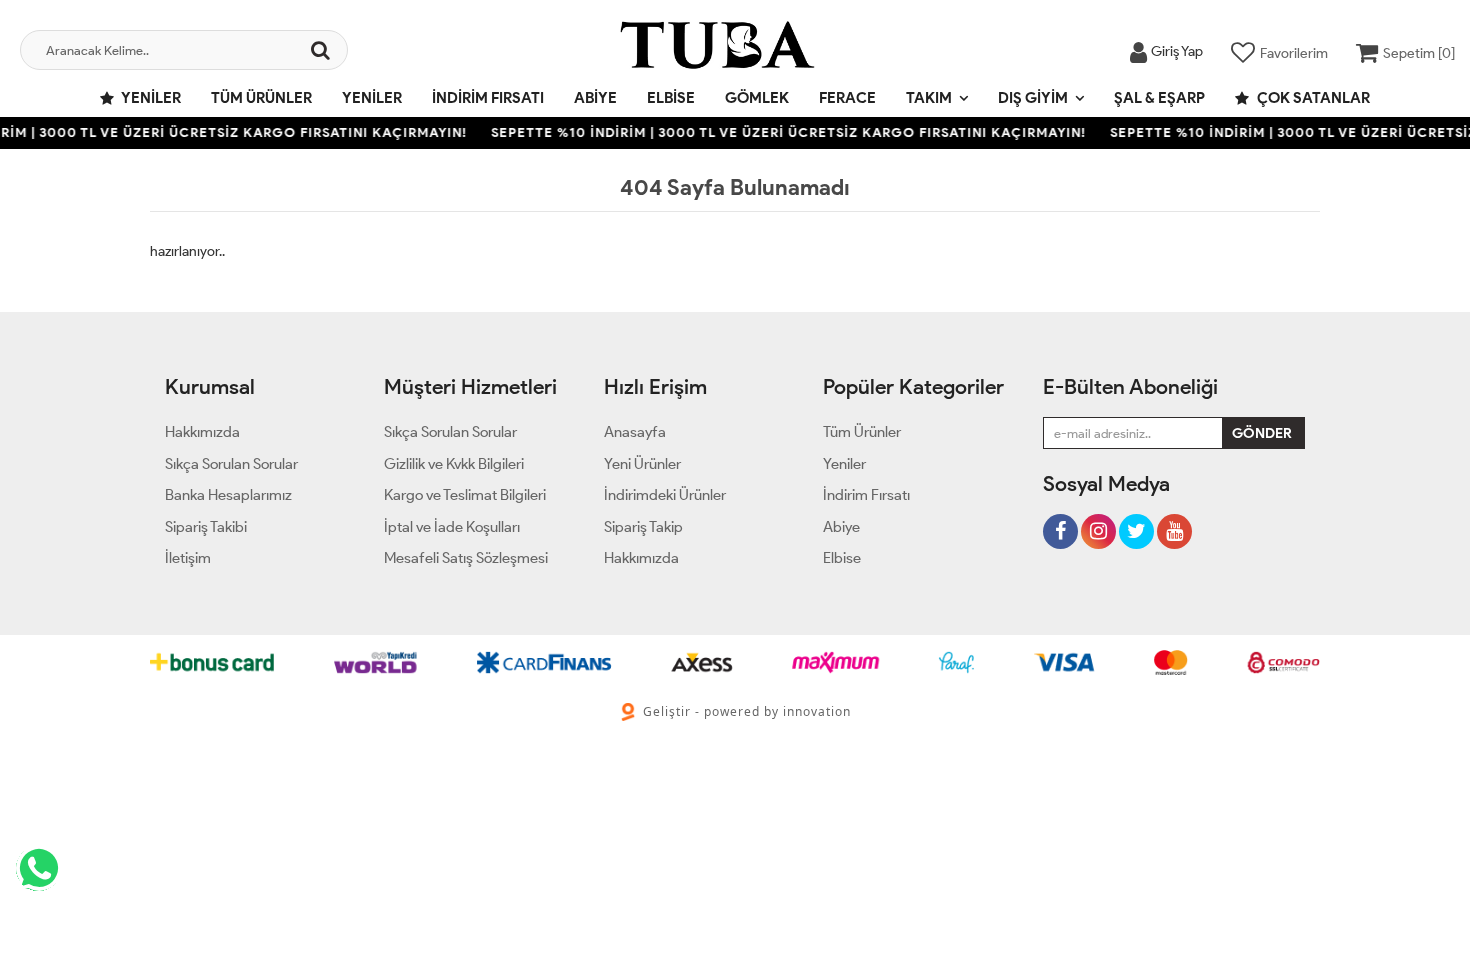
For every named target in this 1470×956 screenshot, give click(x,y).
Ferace (847, 98)
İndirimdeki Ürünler (665, 495)
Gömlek (757, 98)
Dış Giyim (1033, 98)
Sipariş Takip (643, 527)
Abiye (595, 98)
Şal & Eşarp (1159, 98)
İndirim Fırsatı (488, 98)
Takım (929, 98)
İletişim (188, 558)
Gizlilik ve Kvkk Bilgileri (454, 464)
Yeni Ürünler (642, 464)
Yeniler (150, 98)
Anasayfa (635, 432)
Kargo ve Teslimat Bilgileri (465, 495)
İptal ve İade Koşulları (452, 527)
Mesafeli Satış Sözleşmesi (466, 558)
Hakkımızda (202, 432)
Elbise (671, 98)
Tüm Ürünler (261, 98)
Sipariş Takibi (206, 527)
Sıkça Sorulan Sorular (231, 464)
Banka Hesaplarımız (228, 495)
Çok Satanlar (1312, 98)
